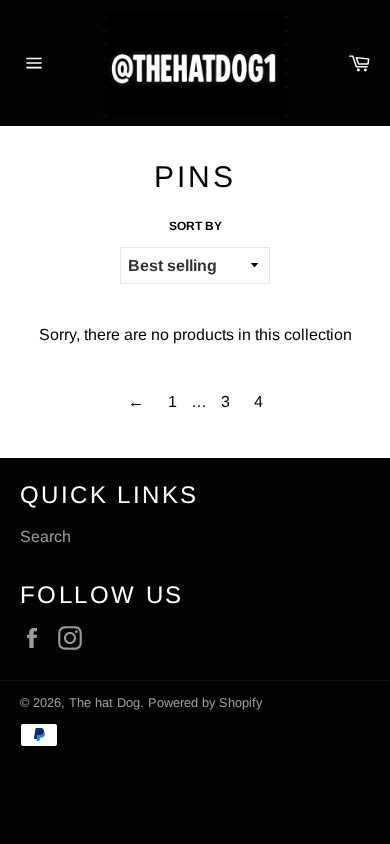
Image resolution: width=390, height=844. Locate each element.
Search (45, 536)
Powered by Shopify (205, 702)
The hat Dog (104, 702)
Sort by (195, 226)
